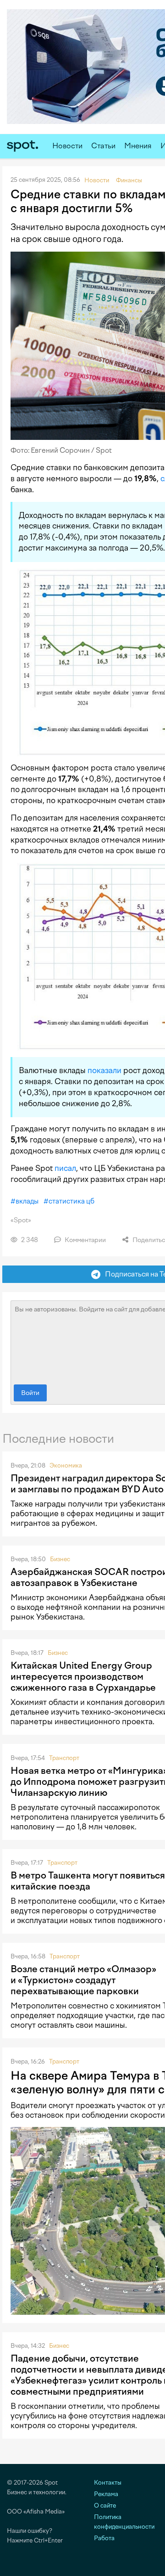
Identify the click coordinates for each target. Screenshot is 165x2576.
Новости (67, 146)
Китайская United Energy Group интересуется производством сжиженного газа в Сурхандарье (83, 1676)
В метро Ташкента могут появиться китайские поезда (88, 1881)
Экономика (66, 1465)
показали (104, 1070)
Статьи (103, 146)
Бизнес (60, 1559)
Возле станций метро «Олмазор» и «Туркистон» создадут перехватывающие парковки (83, 1980)
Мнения (138, 146)
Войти (30, 1393)
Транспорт (64, 1758)
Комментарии (85, 1240)
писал (65, 1168)
